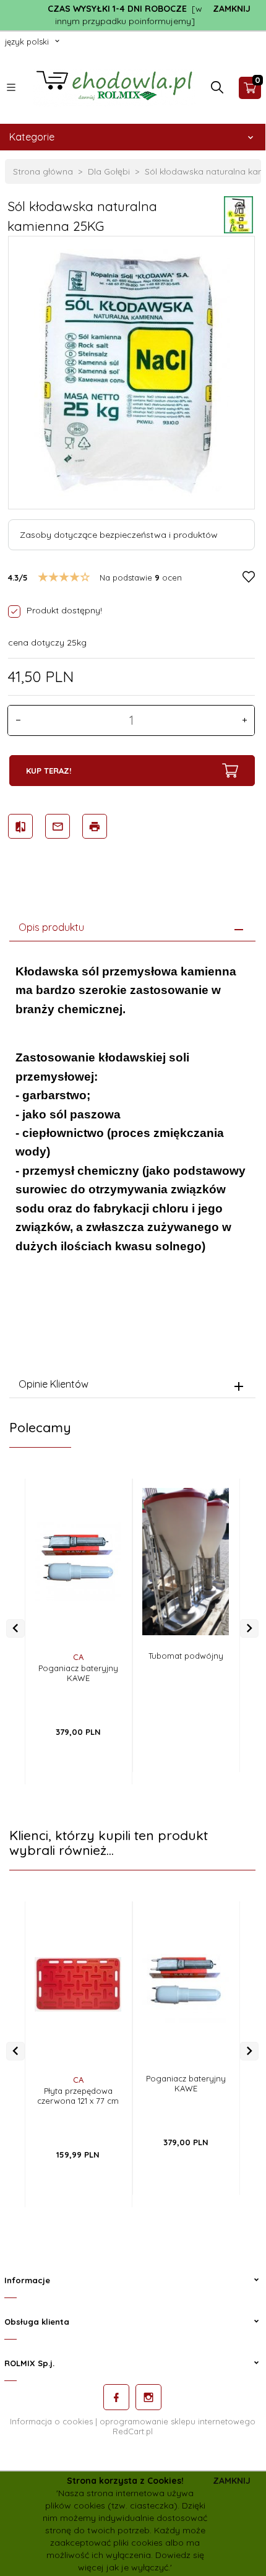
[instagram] (148, 2397)
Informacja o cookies (51, 2421)
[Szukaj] (217, 90)
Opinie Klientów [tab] (54, 1384)
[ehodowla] (114, 87)
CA (78, 1657)
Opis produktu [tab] (51, 927)
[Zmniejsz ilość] (18, 720)
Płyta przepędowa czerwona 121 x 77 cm (78, 2096)
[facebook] (116, 2397)
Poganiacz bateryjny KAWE (78, 1673)
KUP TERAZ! (49, 771)
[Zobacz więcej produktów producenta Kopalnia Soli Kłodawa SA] (238, 214)
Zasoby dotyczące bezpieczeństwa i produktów (119, 535)
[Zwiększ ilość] (244, 720)
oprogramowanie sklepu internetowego (178, 2421)
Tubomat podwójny (186, 1656)
